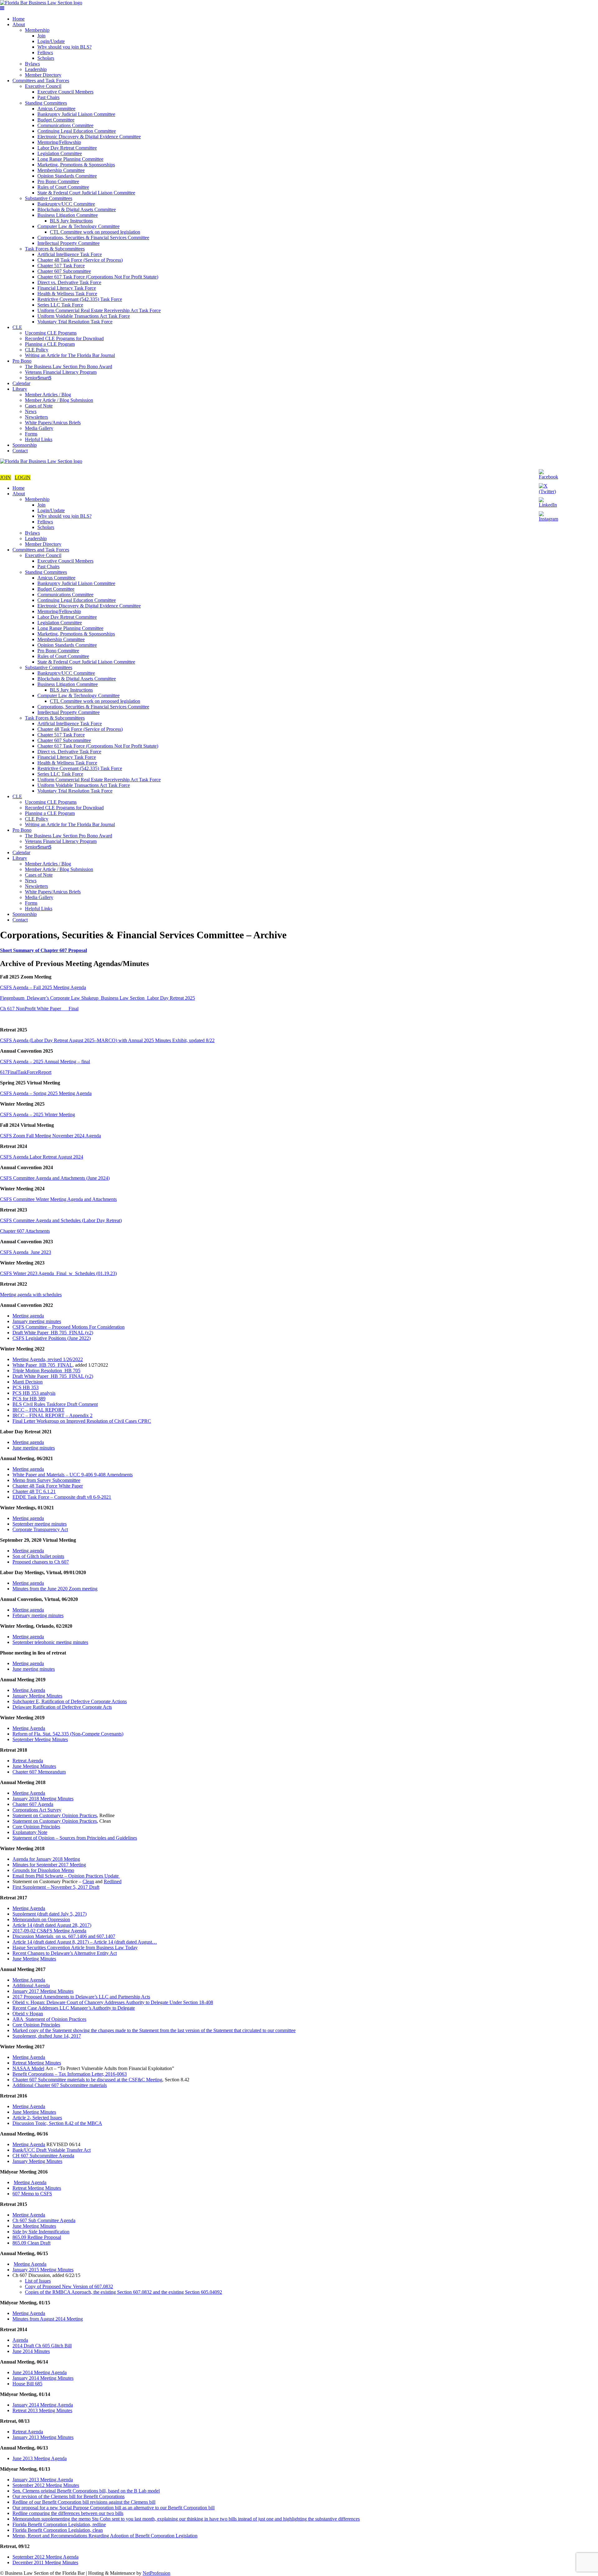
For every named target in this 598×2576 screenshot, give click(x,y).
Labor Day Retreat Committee (67, 148)
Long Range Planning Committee (70, 159)
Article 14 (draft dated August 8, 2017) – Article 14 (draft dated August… (85, 1942)
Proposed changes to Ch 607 (41, 1562)
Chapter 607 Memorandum (39, 1772)
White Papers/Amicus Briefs (53, 423)
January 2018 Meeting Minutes (43, 1799)
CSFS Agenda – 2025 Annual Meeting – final (45, 1062)
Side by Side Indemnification (41, 2232)
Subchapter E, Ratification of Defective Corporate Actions (70, 1701)
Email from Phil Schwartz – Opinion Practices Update (66, 1876)
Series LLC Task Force (60, 305)
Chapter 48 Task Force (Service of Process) (80, 260)
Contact (20, 451)
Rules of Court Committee (63, 187)
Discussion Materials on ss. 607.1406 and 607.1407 (64, 1936)
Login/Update (51, 41)
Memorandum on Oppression (41, 1919)
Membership (37, 30)
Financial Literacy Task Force (67, 288)
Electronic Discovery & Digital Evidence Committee (89, 137)
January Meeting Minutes (37, 1696)
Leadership (36, 69)
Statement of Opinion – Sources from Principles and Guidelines (75, 1838)
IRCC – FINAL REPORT (38, 1410)
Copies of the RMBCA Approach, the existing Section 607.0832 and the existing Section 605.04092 (123, 2292)
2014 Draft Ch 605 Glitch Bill (42, 2346)
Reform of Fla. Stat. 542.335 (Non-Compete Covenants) (68, 1734)
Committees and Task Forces (41, 81)
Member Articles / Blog (48, 395)
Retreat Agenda (28, 1761)
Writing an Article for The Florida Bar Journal (70, 355)
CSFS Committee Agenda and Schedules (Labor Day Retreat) (61, 1220)
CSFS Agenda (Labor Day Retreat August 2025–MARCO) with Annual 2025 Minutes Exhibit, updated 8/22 (107, 1040)
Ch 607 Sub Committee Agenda (44, 2220)
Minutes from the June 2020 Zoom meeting (55, 1589)
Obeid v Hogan (28, 2014)
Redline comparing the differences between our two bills (68, 2513)
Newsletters (36, 417)
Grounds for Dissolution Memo (43, 1870)
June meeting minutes (34, 1448)
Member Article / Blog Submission (59, 400)
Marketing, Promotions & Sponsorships (76, 165)
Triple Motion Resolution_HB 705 (46, 1371)
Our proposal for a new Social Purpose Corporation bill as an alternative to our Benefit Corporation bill (114, 2508)
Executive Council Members (65, 92)
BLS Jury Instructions (71, 221)
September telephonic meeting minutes (50, 1642)
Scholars (46, 58)
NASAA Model (28, 2068)
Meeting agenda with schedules (31, 1295)
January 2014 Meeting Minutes (43, 2378)
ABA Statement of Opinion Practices (49, 2019)
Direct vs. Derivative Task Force (69, 282)
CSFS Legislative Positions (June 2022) (52, 1338)
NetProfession (157, 2573)
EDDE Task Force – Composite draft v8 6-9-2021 (62, 1497)
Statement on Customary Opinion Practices (55, 1815)
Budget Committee (56, 120)
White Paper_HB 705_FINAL (43, 1365)
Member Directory (43, 75)
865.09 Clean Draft (31, 2243)
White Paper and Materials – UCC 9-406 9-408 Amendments (73, 1475)
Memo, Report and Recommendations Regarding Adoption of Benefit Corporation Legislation (105, 2536)
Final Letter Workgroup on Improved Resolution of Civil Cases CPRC (82, 1421)
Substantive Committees (49, 198)
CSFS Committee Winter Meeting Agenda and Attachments (58, 1199)
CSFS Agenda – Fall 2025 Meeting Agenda (43, 987)
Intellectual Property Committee (69, 243)
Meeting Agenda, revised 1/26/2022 (48, 1359)
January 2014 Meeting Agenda (43, 2405)
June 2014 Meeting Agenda (40, 2372)
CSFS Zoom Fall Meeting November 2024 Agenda (50, 1136)
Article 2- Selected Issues (37, 2118)
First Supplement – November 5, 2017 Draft (56, 1887)
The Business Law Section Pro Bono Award (69, 367)
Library (20, 389)
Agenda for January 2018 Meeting (46, 1859)
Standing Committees (46, 103)
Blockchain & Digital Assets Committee (77, 210)
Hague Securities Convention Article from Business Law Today (75, 1947)
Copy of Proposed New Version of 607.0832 (69, 2286)
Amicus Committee (56, 109)
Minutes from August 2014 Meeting (48, 2319)
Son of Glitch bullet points (38, 1556)
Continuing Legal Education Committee (77, 131)
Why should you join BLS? (64, 47)
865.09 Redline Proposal (37, 2237)
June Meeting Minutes (34, 1766)
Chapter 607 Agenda (33, 1804)
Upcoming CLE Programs (51, 333)
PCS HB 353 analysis (34, 1393)
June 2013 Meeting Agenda (40, 2458)
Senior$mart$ (38, 378)
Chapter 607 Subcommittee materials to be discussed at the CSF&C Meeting (87, 2080)
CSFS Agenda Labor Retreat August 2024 (42, 1157)
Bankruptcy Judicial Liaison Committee (76, 114)
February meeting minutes (38, 1615)
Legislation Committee (60, 153)
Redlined (113, 1881)
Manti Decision (28, 1382)
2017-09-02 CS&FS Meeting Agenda (49, 1931)
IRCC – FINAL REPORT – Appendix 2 (52, 1415)
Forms (31, 434)
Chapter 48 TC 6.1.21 (34, 1491)
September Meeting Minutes (40, 1739)
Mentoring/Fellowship (59, 142)
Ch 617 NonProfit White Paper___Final (39, 1009)
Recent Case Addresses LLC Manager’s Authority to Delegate (74, 2008)
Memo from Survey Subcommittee (46, 1480)
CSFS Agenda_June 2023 (26, 1252)
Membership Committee (61, 170)
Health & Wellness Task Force (67, 294)
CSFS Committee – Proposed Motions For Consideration (69, 1327)
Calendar (21, 383)
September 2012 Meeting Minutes (46, 2485)
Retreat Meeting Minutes (37, 2063)
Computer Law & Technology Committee (78, 226)
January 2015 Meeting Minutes (43, 2270)
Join (41, 36)
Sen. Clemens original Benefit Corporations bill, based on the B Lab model (86, 2491)
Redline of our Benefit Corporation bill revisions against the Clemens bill (84, 2502)
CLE (17, 327)
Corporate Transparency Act (40, 1529)
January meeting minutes (37, 1321)
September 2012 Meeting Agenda (45, 2557)
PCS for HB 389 (29, 1399)
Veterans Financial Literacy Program (61, 372)
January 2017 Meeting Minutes (43, 1991)
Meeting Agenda (29, 1690)
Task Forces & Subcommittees (55, 249)
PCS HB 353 (26, 1387)
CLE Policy (37, 350)
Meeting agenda (28, 1316)
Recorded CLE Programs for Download (64, 338)
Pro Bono (22, 361)
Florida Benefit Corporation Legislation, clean (58, 2530)
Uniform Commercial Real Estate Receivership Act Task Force (99, 310)
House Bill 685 (27, 2384)
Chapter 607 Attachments (25, 1231)
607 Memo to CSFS (32, 2194)
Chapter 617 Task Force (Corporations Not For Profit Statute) (98, 277)
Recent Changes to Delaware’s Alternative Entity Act (65, 1953)
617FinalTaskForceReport (26, 1072)
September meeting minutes (40, 1524)
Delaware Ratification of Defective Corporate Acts (62, 1707)
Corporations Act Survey (37, 1810)
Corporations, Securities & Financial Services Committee (93, 238)
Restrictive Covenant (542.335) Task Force (80, 299)
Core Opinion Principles (36, 1827)
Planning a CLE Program (50, 344)
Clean (88, 1881)
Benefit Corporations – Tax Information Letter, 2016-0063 (70, 2074)
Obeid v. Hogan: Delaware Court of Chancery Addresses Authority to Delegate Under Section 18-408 (113, 2002)
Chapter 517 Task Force (61, 266)
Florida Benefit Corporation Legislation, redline (59, 2524)
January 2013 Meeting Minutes (43, 2437)
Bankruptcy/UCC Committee (66, 204)
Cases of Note (39, 406)
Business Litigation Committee (68, 215)
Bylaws (32, 64)
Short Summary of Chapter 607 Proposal (43, 950)
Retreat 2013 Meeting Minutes (42, 2410)
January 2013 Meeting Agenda (43, 2480)
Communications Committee (65, 125)
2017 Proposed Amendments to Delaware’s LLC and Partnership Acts (81, 1997)
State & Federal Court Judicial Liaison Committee (86, 193)
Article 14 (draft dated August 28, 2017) (52, 1925)
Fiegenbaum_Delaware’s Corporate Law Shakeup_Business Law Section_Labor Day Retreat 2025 (97, 998)
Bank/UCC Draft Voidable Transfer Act (52, 2150)
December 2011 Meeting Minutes (45, 2562)
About (19, 24)
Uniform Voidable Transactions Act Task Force (84, 316)
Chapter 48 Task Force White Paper (48, 1486)
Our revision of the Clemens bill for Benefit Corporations (69, 2496)
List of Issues (38, 2281)
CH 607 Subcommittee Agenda (43, 2156)
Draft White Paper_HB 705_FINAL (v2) (53, 1333)
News (31, 411)
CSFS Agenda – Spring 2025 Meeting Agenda (46, 1093)
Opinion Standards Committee (67, 176)
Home (19, 19)
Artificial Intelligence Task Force (70, 254)
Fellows (45, 52)
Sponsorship (25, 445)
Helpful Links (39, 439)
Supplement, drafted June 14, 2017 (47, 2036)
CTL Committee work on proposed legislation (95, 232)
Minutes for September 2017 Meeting (49, 1865)
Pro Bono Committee (58, 181)
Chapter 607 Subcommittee (64, 271)
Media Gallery (39, 428)
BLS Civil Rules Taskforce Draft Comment (55, 1404)
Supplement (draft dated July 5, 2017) (50, 1914)
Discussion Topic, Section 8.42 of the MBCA (57, 2123)
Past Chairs (48, 97)
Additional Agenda (31, 1986)
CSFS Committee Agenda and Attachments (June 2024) (55, 1178)
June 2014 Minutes (31, 2351)
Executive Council (43, 86)
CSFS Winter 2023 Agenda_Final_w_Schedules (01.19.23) (58, 1273)
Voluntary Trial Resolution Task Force (75, 322)
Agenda (20, 2340)
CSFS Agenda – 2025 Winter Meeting (38, 1114)
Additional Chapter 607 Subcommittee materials (60, 2085)
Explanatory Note (30, 1832)
